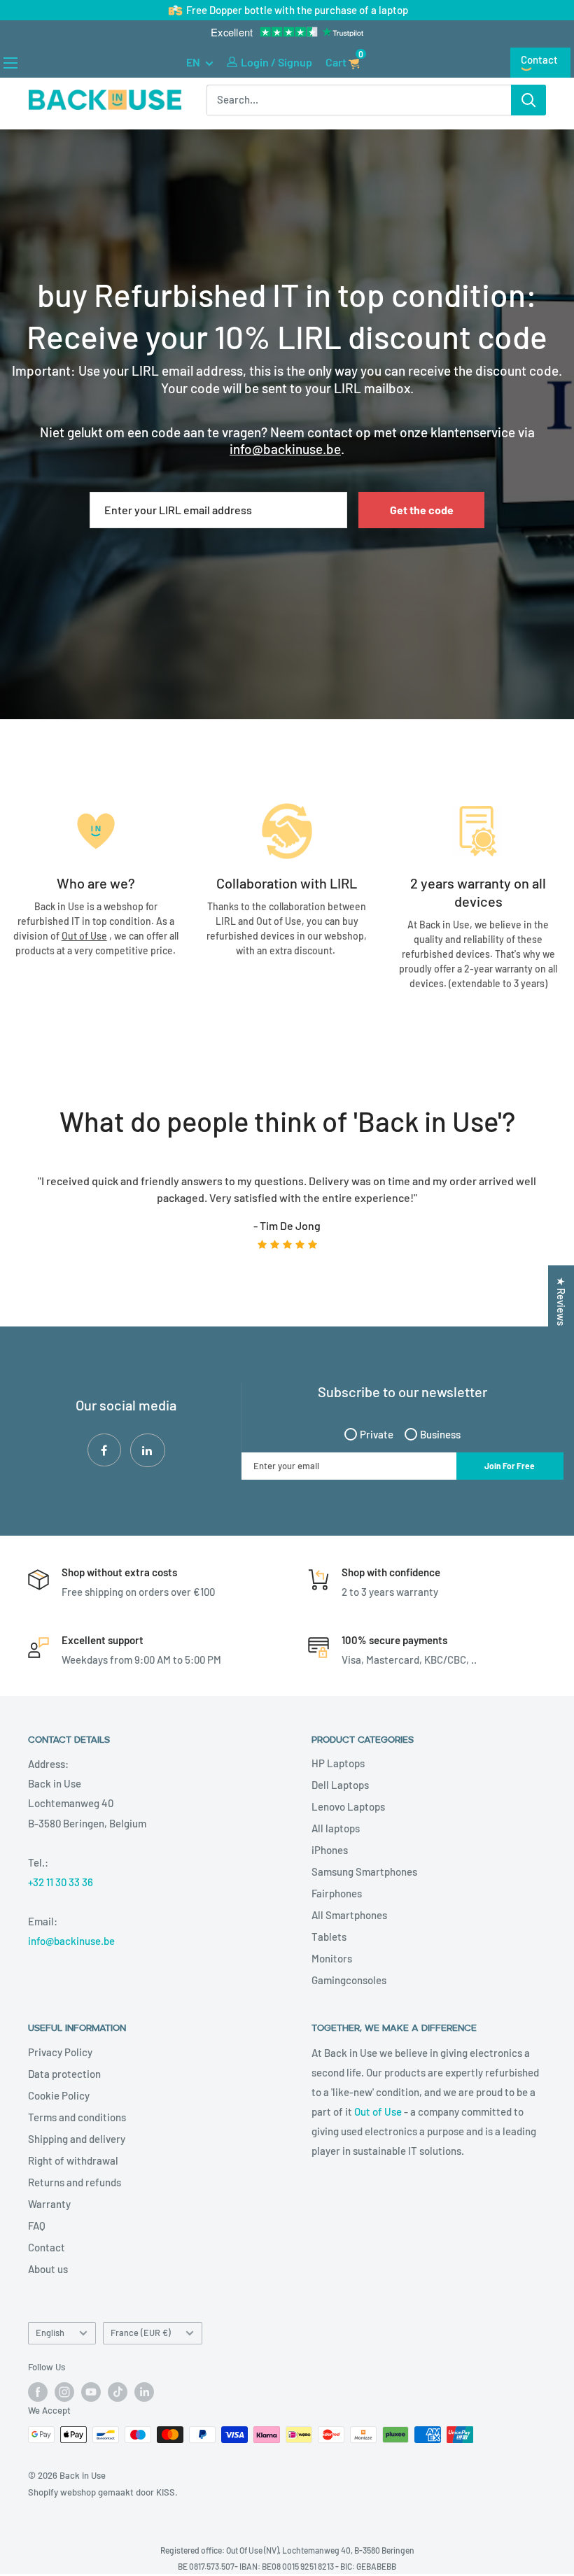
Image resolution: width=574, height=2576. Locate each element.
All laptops (336, 1830)
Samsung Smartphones (364, 1874)
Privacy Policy (60, 2053)
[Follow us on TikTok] (118, 2393)
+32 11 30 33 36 (61, 1883)
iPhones (330, 1852)
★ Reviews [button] (561, 1301)
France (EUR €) (141, 2334)
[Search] (528, 101)
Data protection (64, 2075)
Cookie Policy (59, 2097)
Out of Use (378, 2113)
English (50, 2334)
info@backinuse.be (71, 1942)
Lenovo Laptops (348, 1809)
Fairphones (337, 1895)
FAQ (37, 2227)
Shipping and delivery (77, 2140)
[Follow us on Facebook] (38, 2393)
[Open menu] (10, 64)
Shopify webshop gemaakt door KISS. (103, 2493)
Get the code (422, 511)
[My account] (232, 64)
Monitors (332, 1960)
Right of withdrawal (73, 2162)
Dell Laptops (340, 1787)
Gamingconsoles (349, 1982)
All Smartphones (349, 1917)
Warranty (49, 2205)
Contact (539, 61)
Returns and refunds (75, 2184)
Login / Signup (276, 63)
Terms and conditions (77, 2118)
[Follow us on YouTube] (91, 2393)
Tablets (329, 1939)
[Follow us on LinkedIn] (144, 2393)
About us (48, 2270)
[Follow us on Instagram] (64, 2393)
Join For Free (510, 1467)
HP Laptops (338, 1765)
